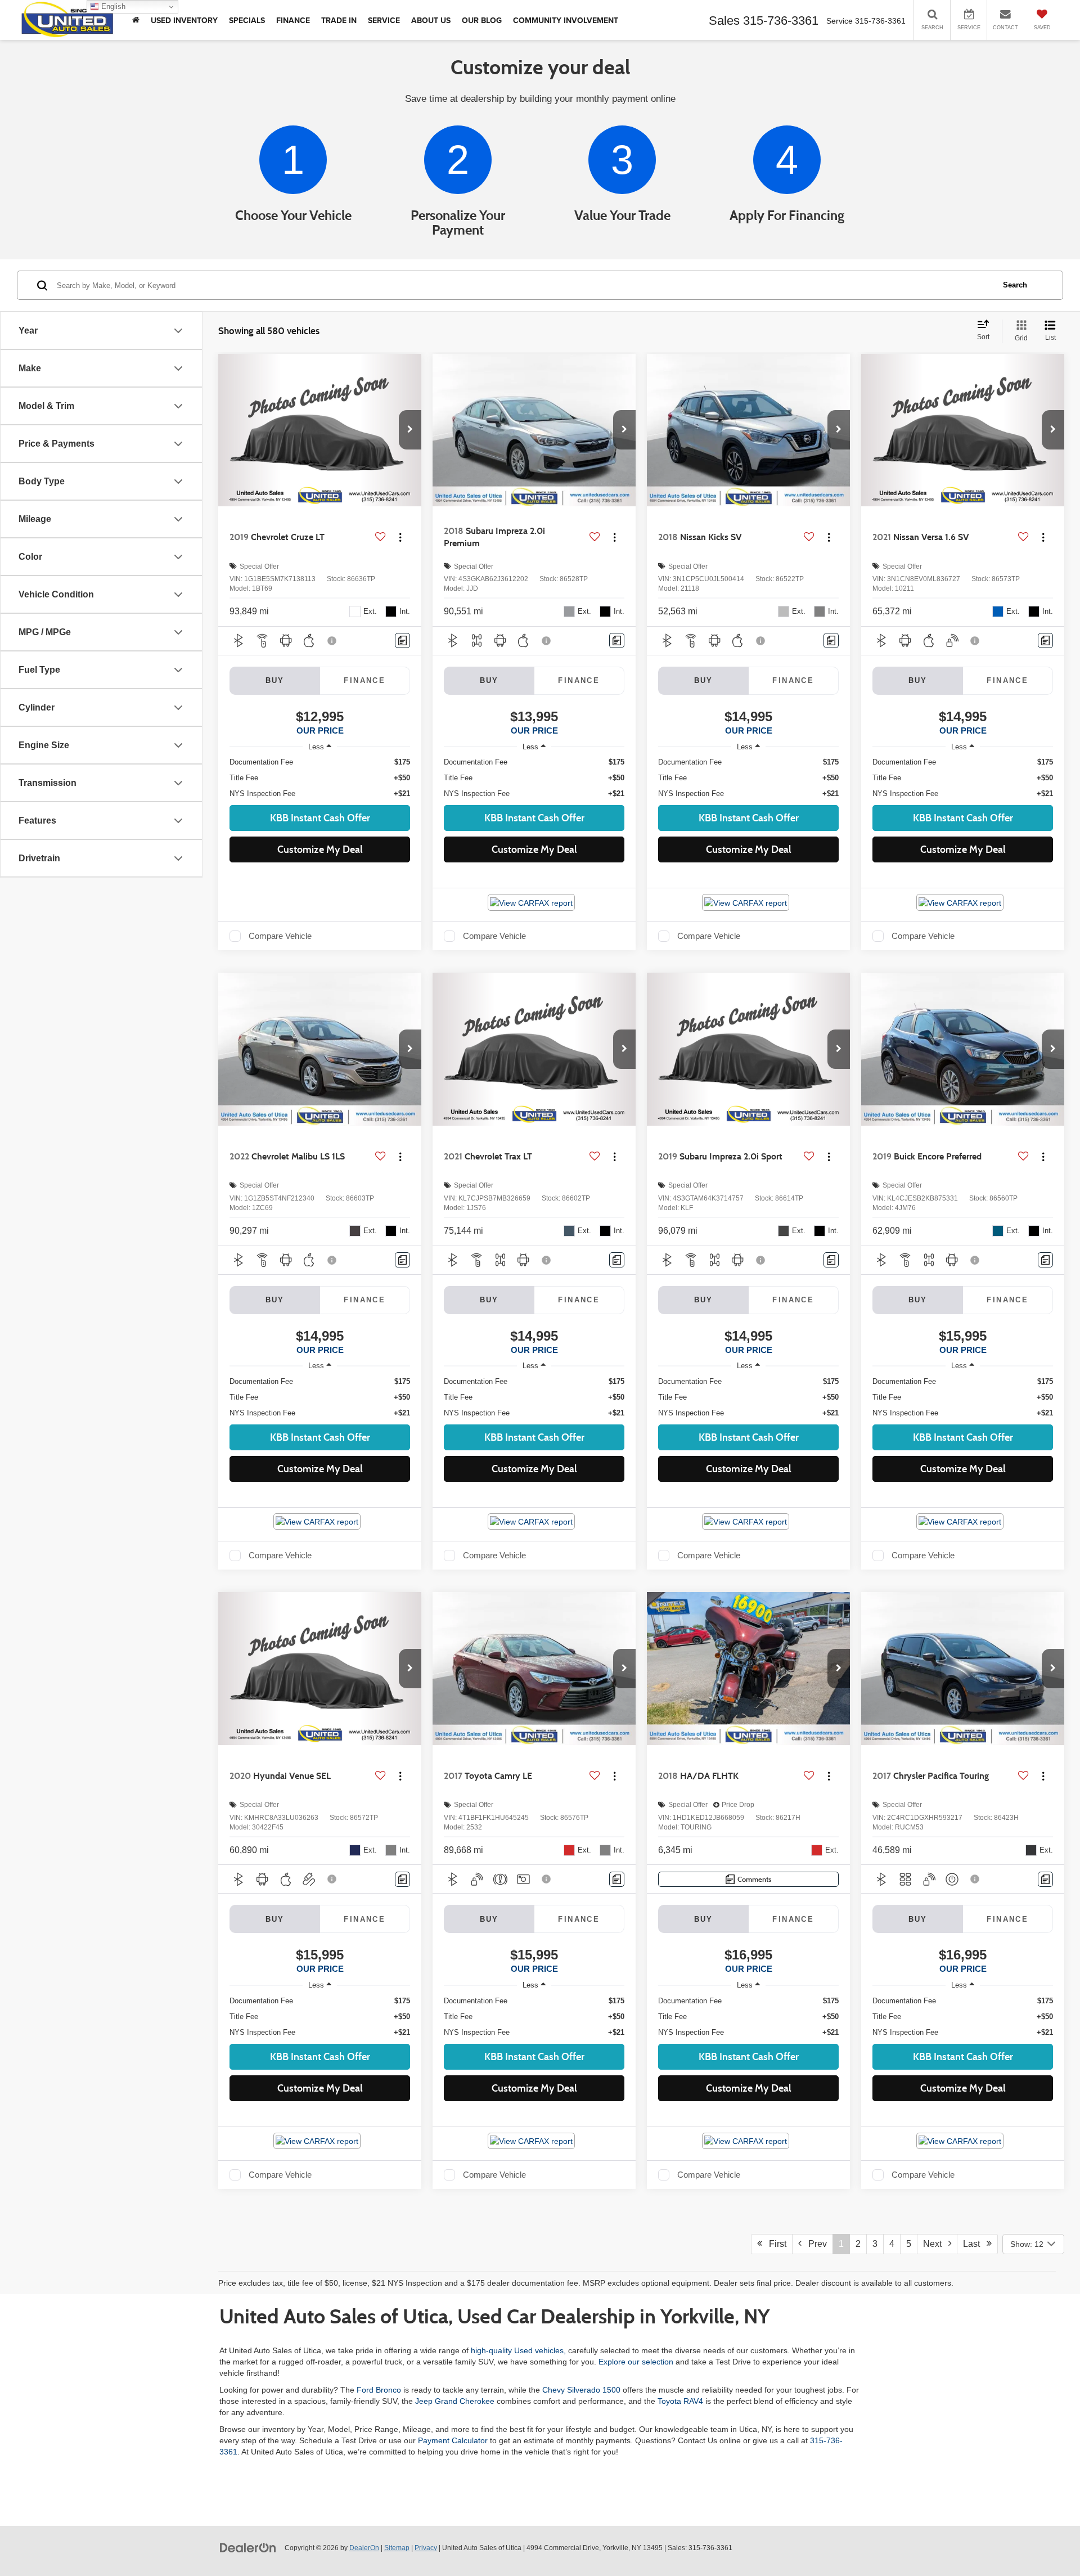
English (112, 6)
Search (1015, 285)
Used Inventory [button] (184, 20)
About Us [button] (431, 20)
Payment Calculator (453, 2440)
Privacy (426, 2548)
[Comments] (402, 640)
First (774, 2244)
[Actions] (400, 538)
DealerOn (364, 2548)
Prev (814, 2244)
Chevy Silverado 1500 (581, 2390)
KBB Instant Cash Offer (320, 818)
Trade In (339, 20)
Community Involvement (566, 20)
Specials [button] (247, 20)
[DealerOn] (248, 2547)
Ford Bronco (379, 2390)
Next (936, 2244)
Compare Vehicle (280, 936)
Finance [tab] (364, 680)
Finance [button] (293, 20)
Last (975, 2244)
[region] (320, 778)
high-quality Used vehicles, (518, 2350)
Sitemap (397, 2548)
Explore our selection (636, 2362)
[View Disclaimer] (332, 641)
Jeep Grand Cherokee (455, 2401)
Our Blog (482, 20)
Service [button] (384, 20)
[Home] (136, 20)
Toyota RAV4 (680, 2401)
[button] (410, 430)
